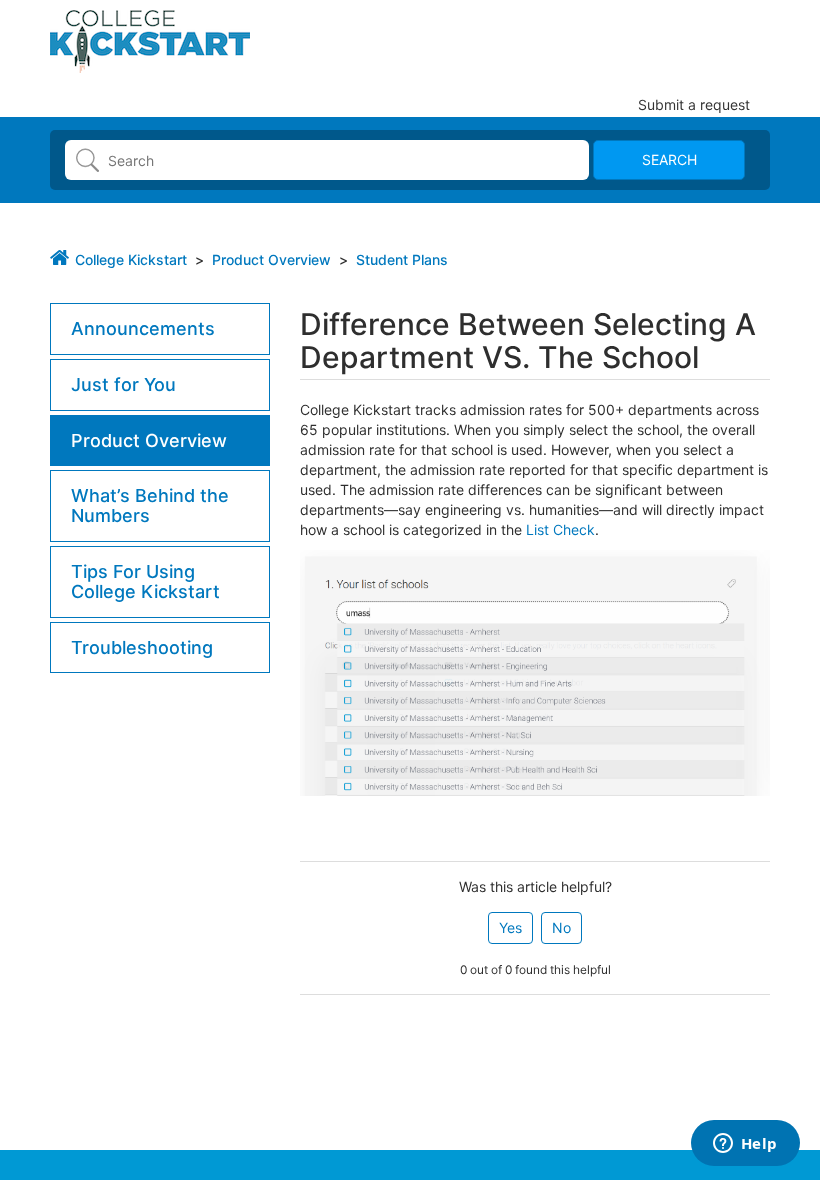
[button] (510, 928)
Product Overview (271, 259)
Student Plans (402, 259)
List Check (560, 529)
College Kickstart (131, 259)
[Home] (150, 39)
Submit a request (694, 104)
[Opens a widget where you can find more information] (745, 1145)
